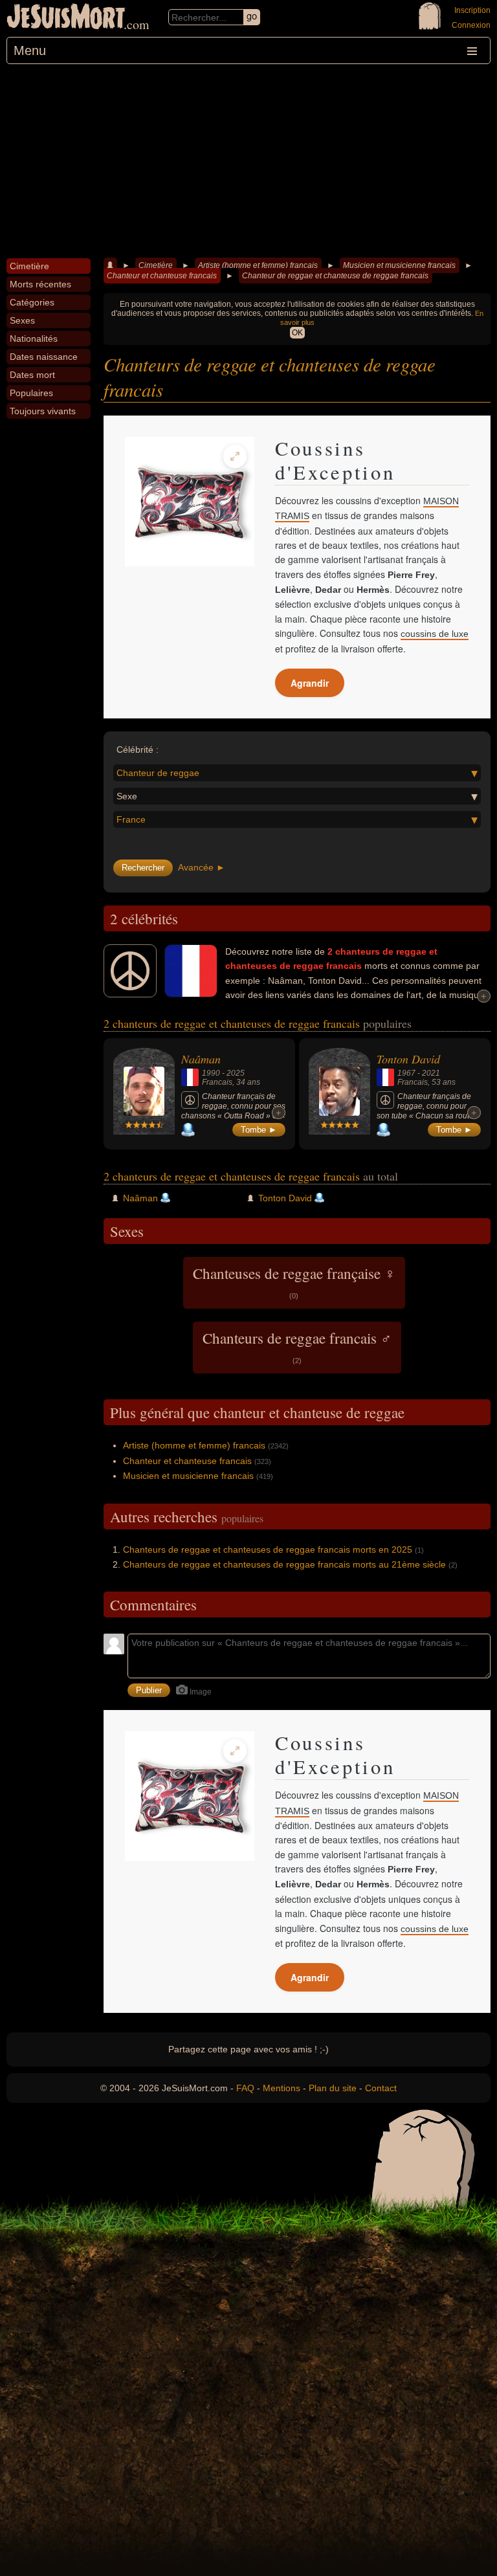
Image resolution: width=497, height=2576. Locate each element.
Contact (381, 2088)
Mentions (282, 2088)
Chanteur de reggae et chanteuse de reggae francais (335, 276)
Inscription (472, 10)
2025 (236, 1073)
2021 (431, 1073)
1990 (211, 1073)
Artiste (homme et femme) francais (258, 265)
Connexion (471, 25)
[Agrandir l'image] (235, 456)
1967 (406, 1073)
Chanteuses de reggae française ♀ (294, 1282)
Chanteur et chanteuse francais (162, 276)
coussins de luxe (435, 634)
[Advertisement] (248, 161)
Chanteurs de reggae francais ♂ (297, 1346)
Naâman (201, 1059)
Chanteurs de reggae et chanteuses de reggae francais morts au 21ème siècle (284, 1564)
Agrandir (310, 683)
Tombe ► (259, 1130)
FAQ (245, 2088)
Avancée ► (202, 867)
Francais (217, 1082)
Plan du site (333, 2088)
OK (297, 333)
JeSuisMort (66, 18)
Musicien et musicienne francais (399, 265)
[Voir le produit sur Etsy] (190, 502)
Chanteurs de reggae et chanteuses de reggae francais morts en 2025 (268, 1549)
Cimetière (156, 265)
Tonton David (408, 1059)
